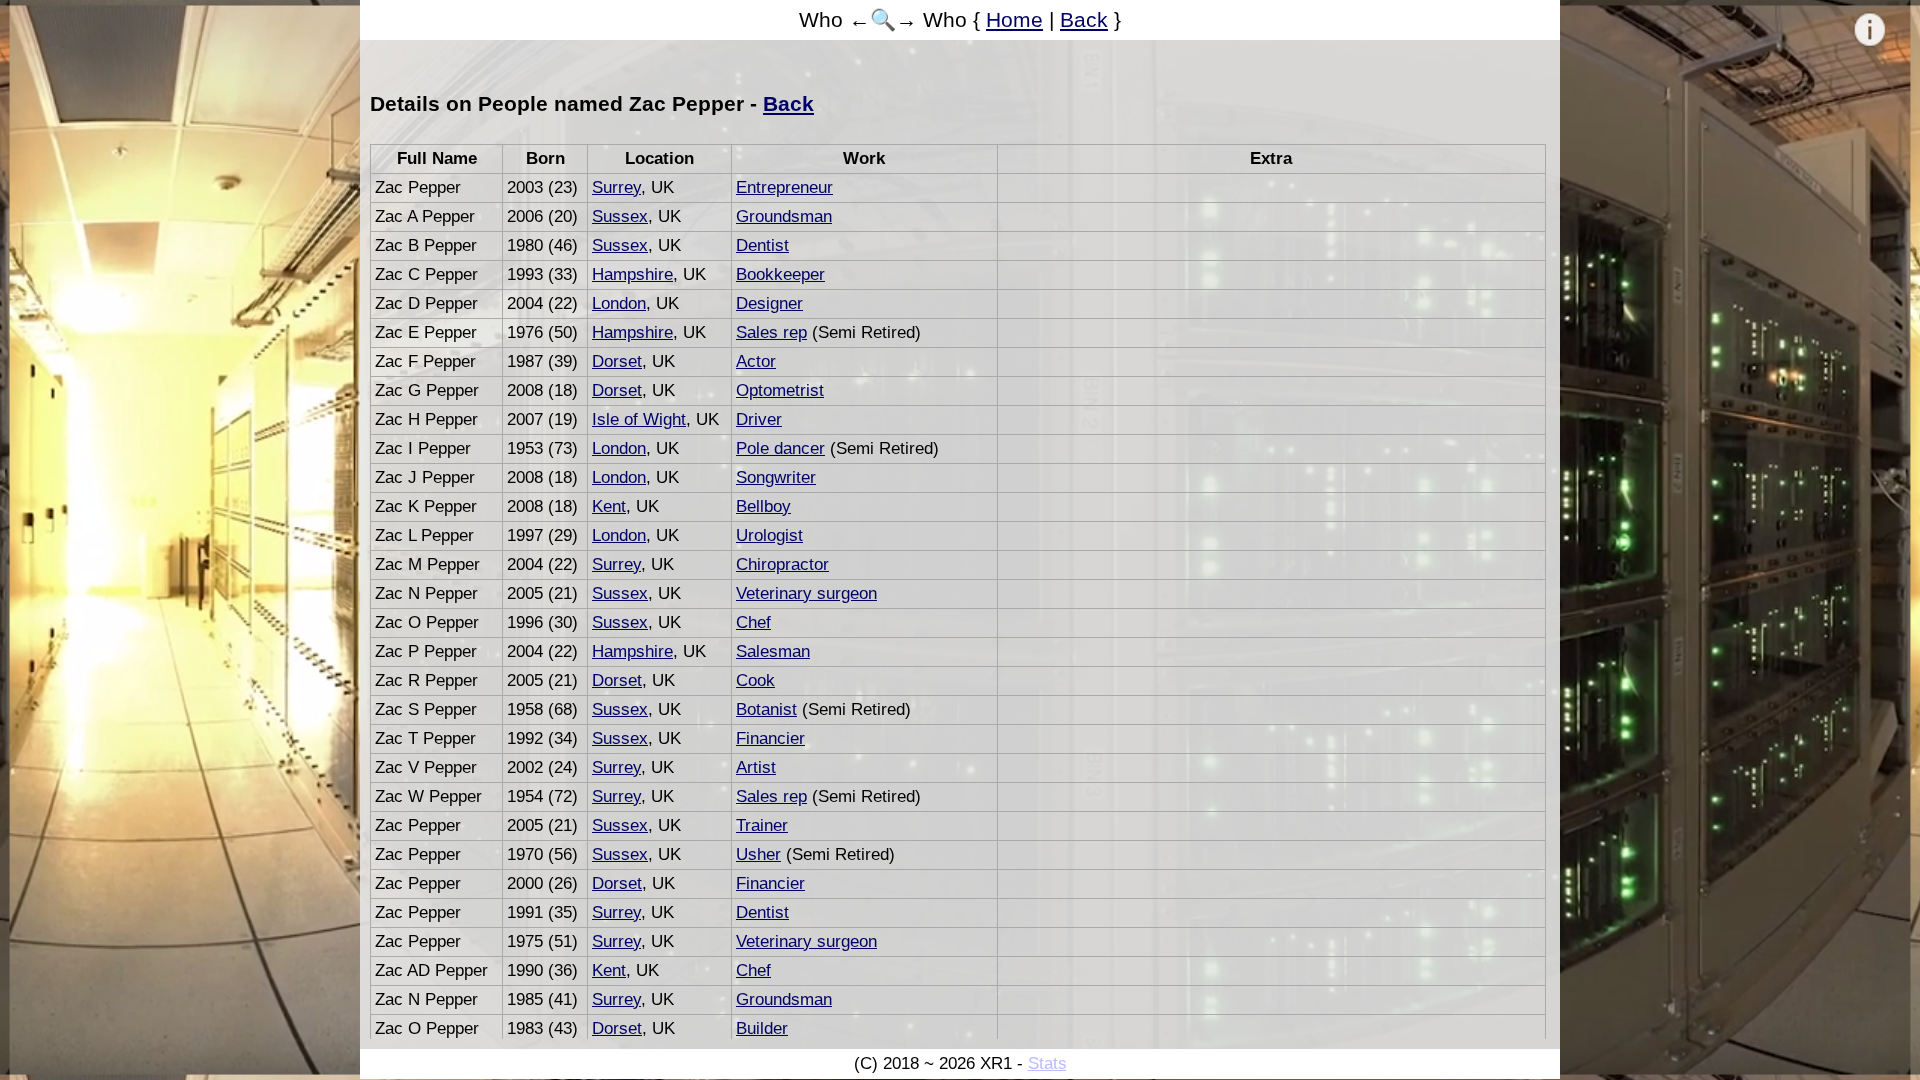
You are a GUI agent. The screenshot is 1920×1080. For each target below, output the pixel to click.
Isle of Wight (639, 419)
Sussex (620, 216)
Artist (756, 767)
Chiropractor (782, 564)
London (619, 303)
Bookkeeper (780, 274)
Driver (759, 419)
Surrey (616, 187)
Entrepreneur (784, 187)
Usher (758, 854)
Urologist (769, 535)
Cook (755, 680)
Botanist (766, 709)
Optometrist (780, 390)
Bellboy (763, 506)
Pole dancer (780, 448)
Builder (762, 1028)
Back (1084, 19)
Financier (770, 738)
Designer (769, 303)
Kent (609, 506)
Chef (753, 622)
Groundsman (784, 216)
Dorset (617, 361)
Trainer (762, 825)
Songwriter (776, 477)
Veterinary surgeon (806, 593)
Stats (1047, 1063)
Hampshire (632, 274)
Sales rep (771, 332)
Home (1014, 19)
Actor (756, 361)
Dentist (762, 245)
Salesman (773, 651)
